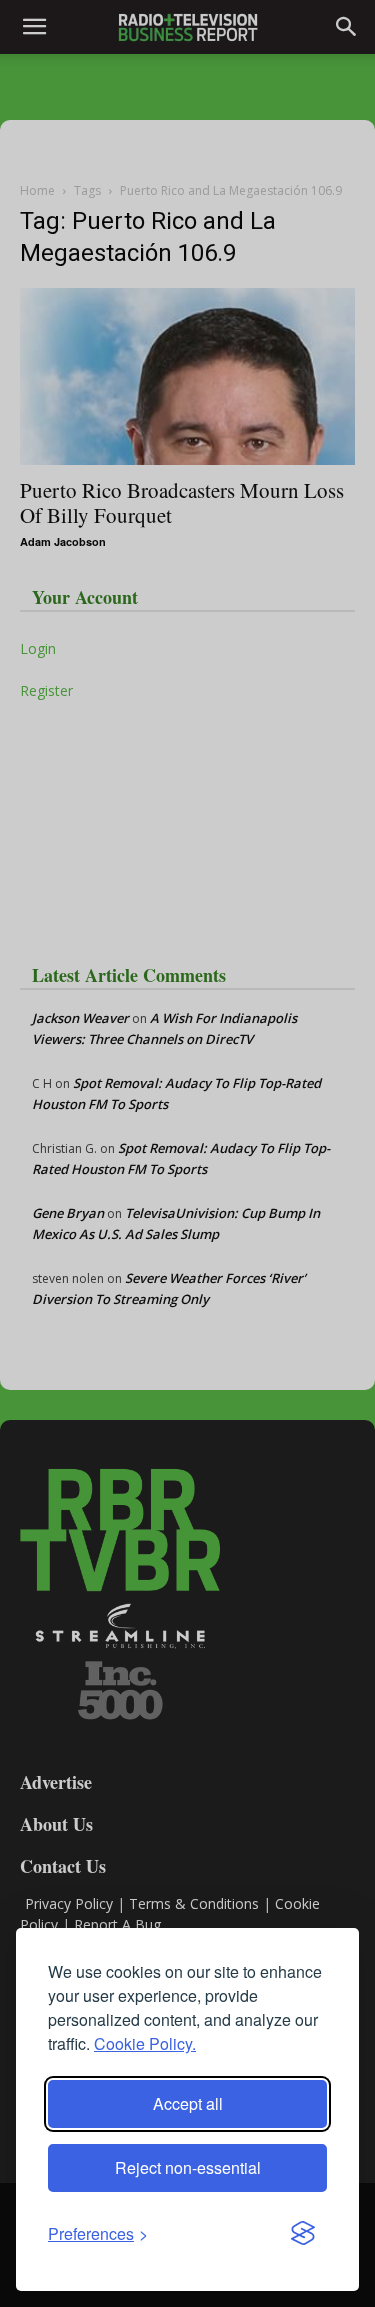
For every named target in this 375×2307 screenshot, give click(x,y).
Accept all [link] (188, 2103)
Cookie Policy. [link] (145, 2043)
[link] (98, 2233)
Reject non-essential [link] (188, 2167)
